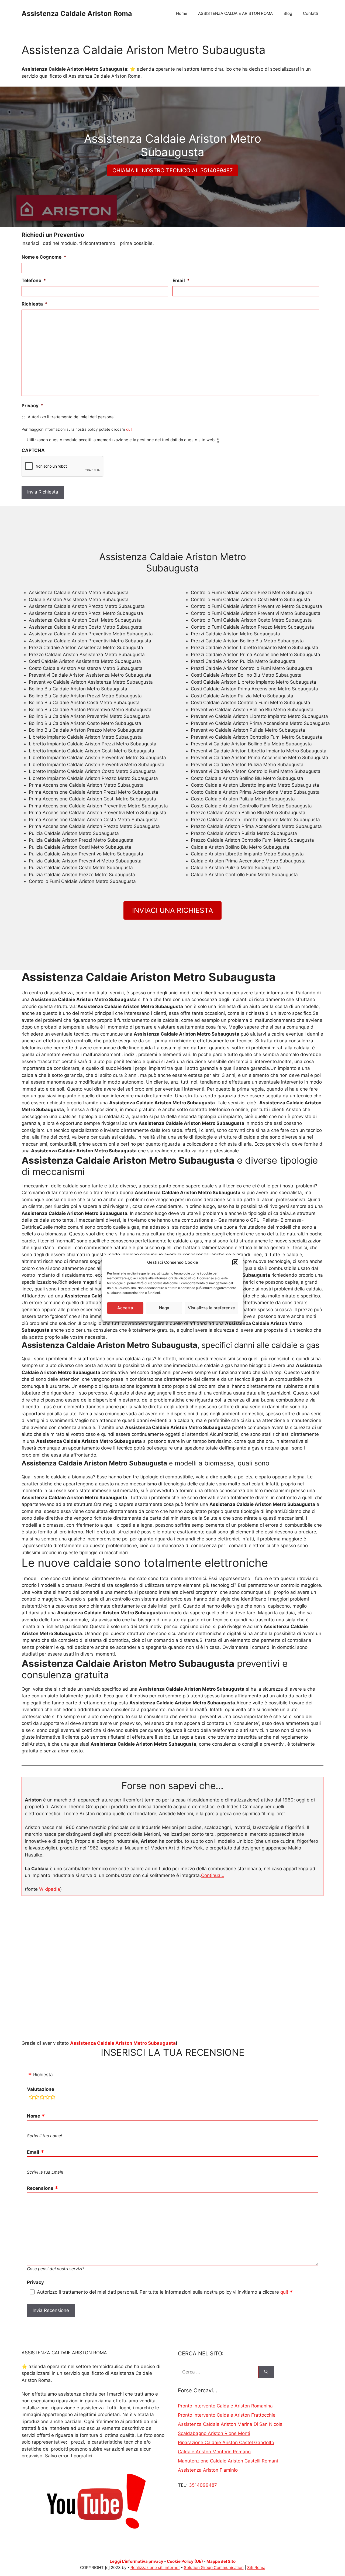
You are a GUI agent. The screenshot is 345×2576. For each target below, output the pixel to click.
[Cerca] (266, 2372)
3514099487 (203, 2485)
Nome (34, 2116)
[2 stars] (37, 2098)
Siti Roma (256, 2568)
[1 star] (31, 2098)
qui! (129, 429)
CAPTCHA (33, 450)
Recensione (40, 2188)
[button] (235, 1262)
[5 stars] (53, 2098)
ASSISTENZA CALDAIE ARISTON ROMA (235, 13)
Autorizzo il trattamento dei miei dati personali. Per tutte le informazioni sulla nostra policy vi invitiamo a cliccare (163, 2292)
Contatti (310, 13)
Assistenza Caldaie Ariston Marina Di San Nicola (230, 2424)
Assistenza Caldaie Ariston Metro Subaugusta (123, 2043)
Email (181, 280)
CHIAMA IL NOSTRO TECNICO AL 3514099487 (172, 170)
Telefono (34, 280)
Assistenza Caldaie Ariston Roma (77, 13)
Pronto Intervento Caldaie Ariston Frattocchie (227, 2415)
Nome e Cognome (44, 257)
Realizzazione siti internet (155, 2568)
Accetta (125, 1308)
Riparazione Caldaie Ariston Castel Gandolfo (226, 2443)
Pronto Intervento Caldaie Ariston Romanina (225, 2406)
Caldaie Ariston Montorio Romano (214, 2452)
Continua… (213, 1875)
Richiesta (35, 304)
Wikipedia (50, 1889)
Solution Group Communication (214, 2568)
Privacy (32, 406)
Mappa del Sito (221, 2561)
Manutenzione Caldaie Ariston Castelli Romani (228, 2461)
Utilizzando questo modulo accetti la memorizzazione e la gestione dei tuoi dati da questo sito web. (123, 440)
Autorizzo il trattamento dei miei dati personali (72, 417)
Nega (164, 1308)
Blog (288, 13)
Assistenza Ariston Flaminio (208, 2470)
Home (182, 13)
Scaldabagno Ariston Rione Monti (214, 2433)
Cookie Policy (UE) (185, 2561)
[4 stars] (47, 2098)
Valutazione (41, 2089)
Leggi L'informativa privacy (137, 2561)
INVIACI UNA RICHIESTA (173, 910)
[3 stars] (42, 2098)
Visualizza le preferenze (211, 1308)
